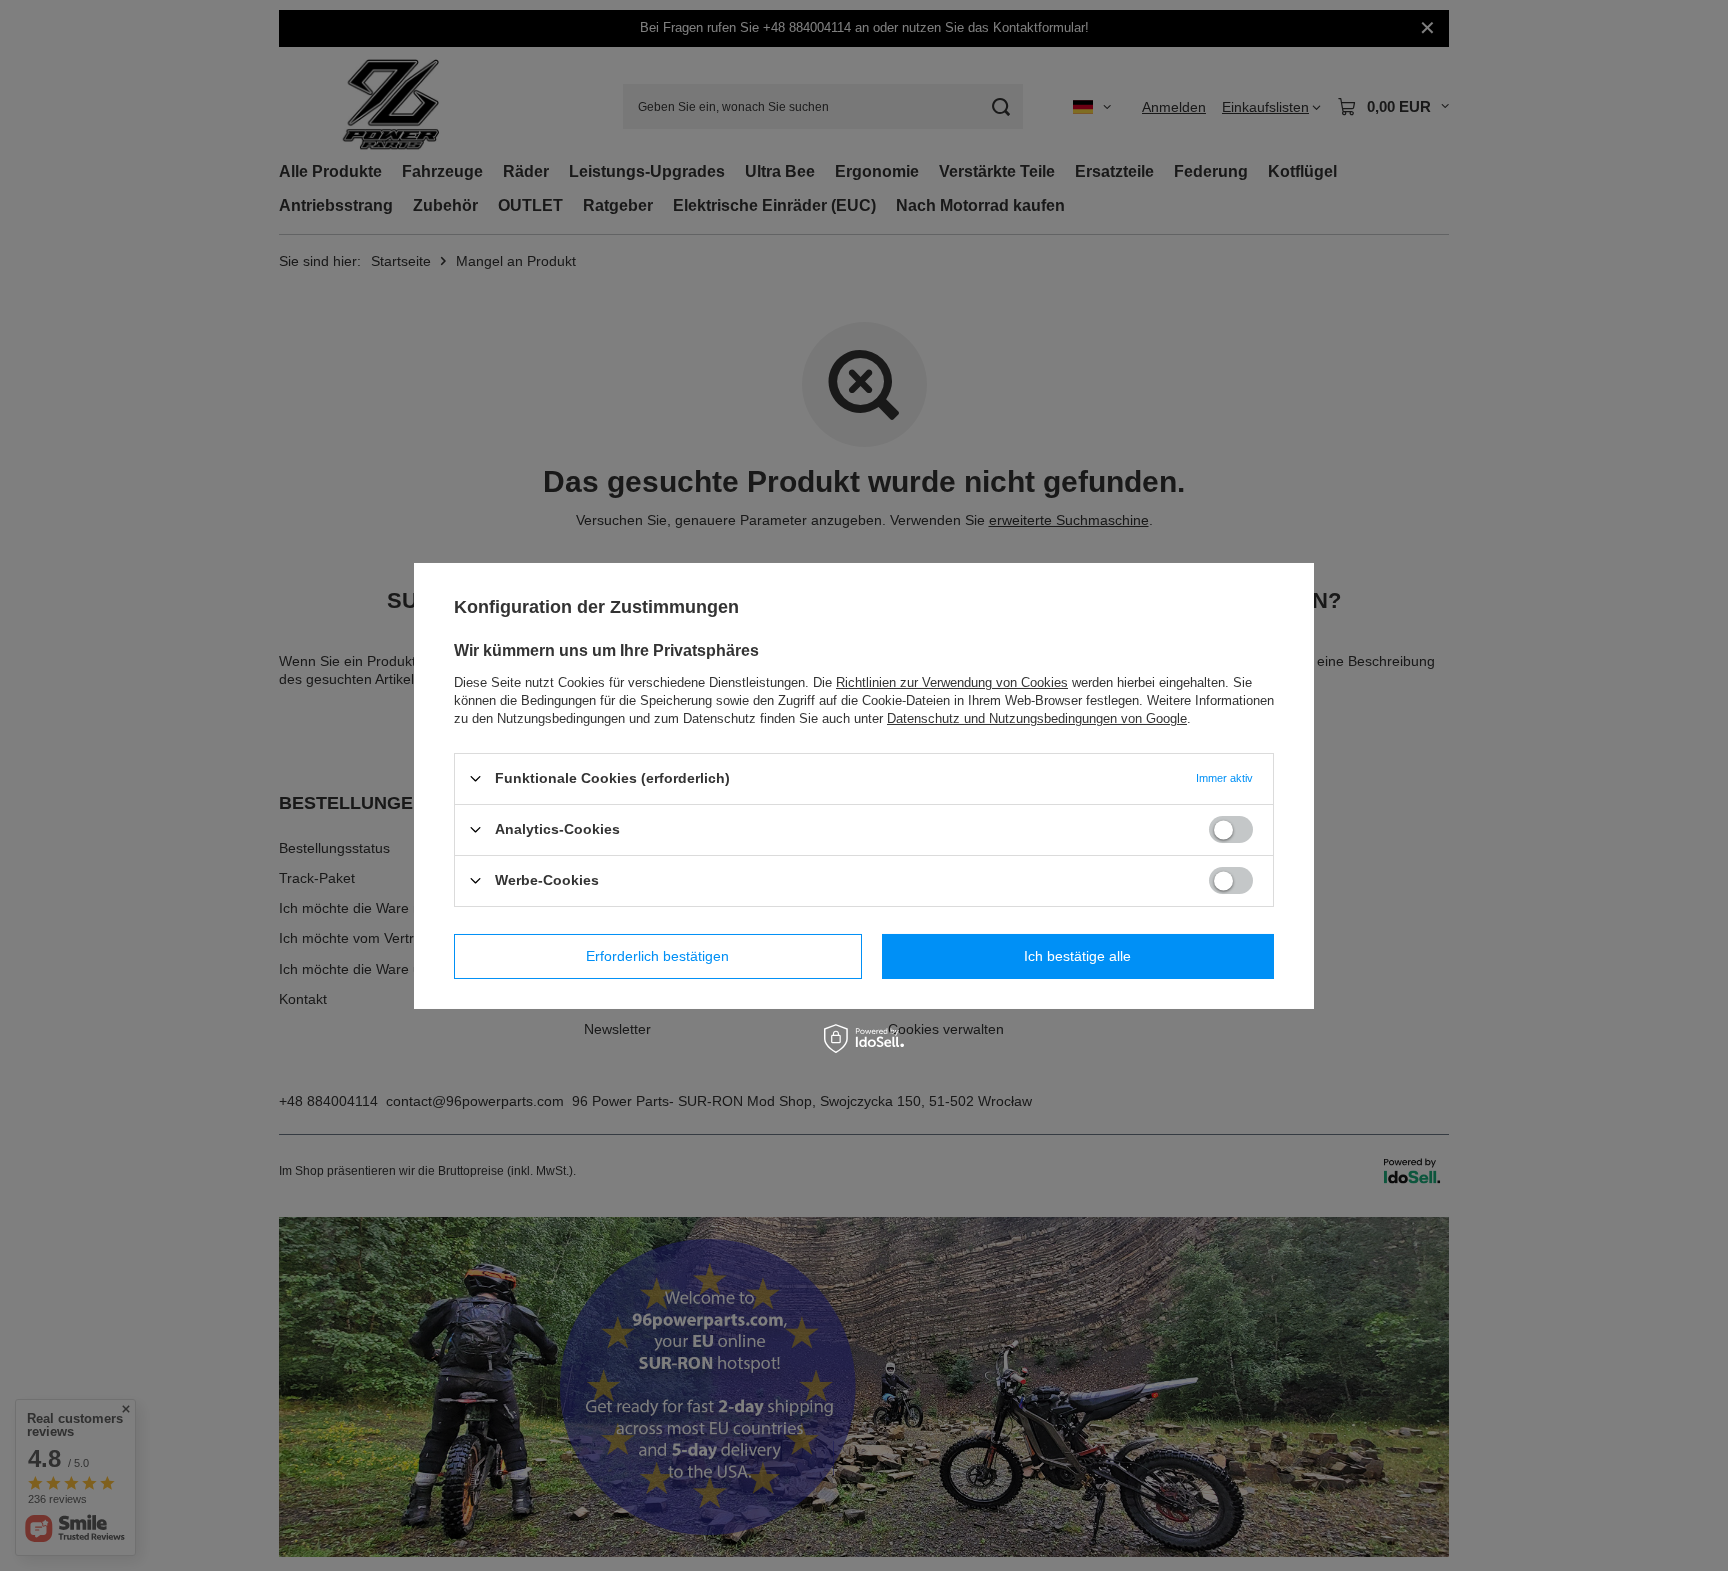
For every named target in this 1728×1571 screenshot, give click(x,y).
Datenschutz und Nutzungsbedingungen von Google (1037, 717)
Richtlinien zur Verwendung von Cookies (952, 681)
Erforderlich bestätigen (657, 956)
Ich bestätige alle (1077, 956)
